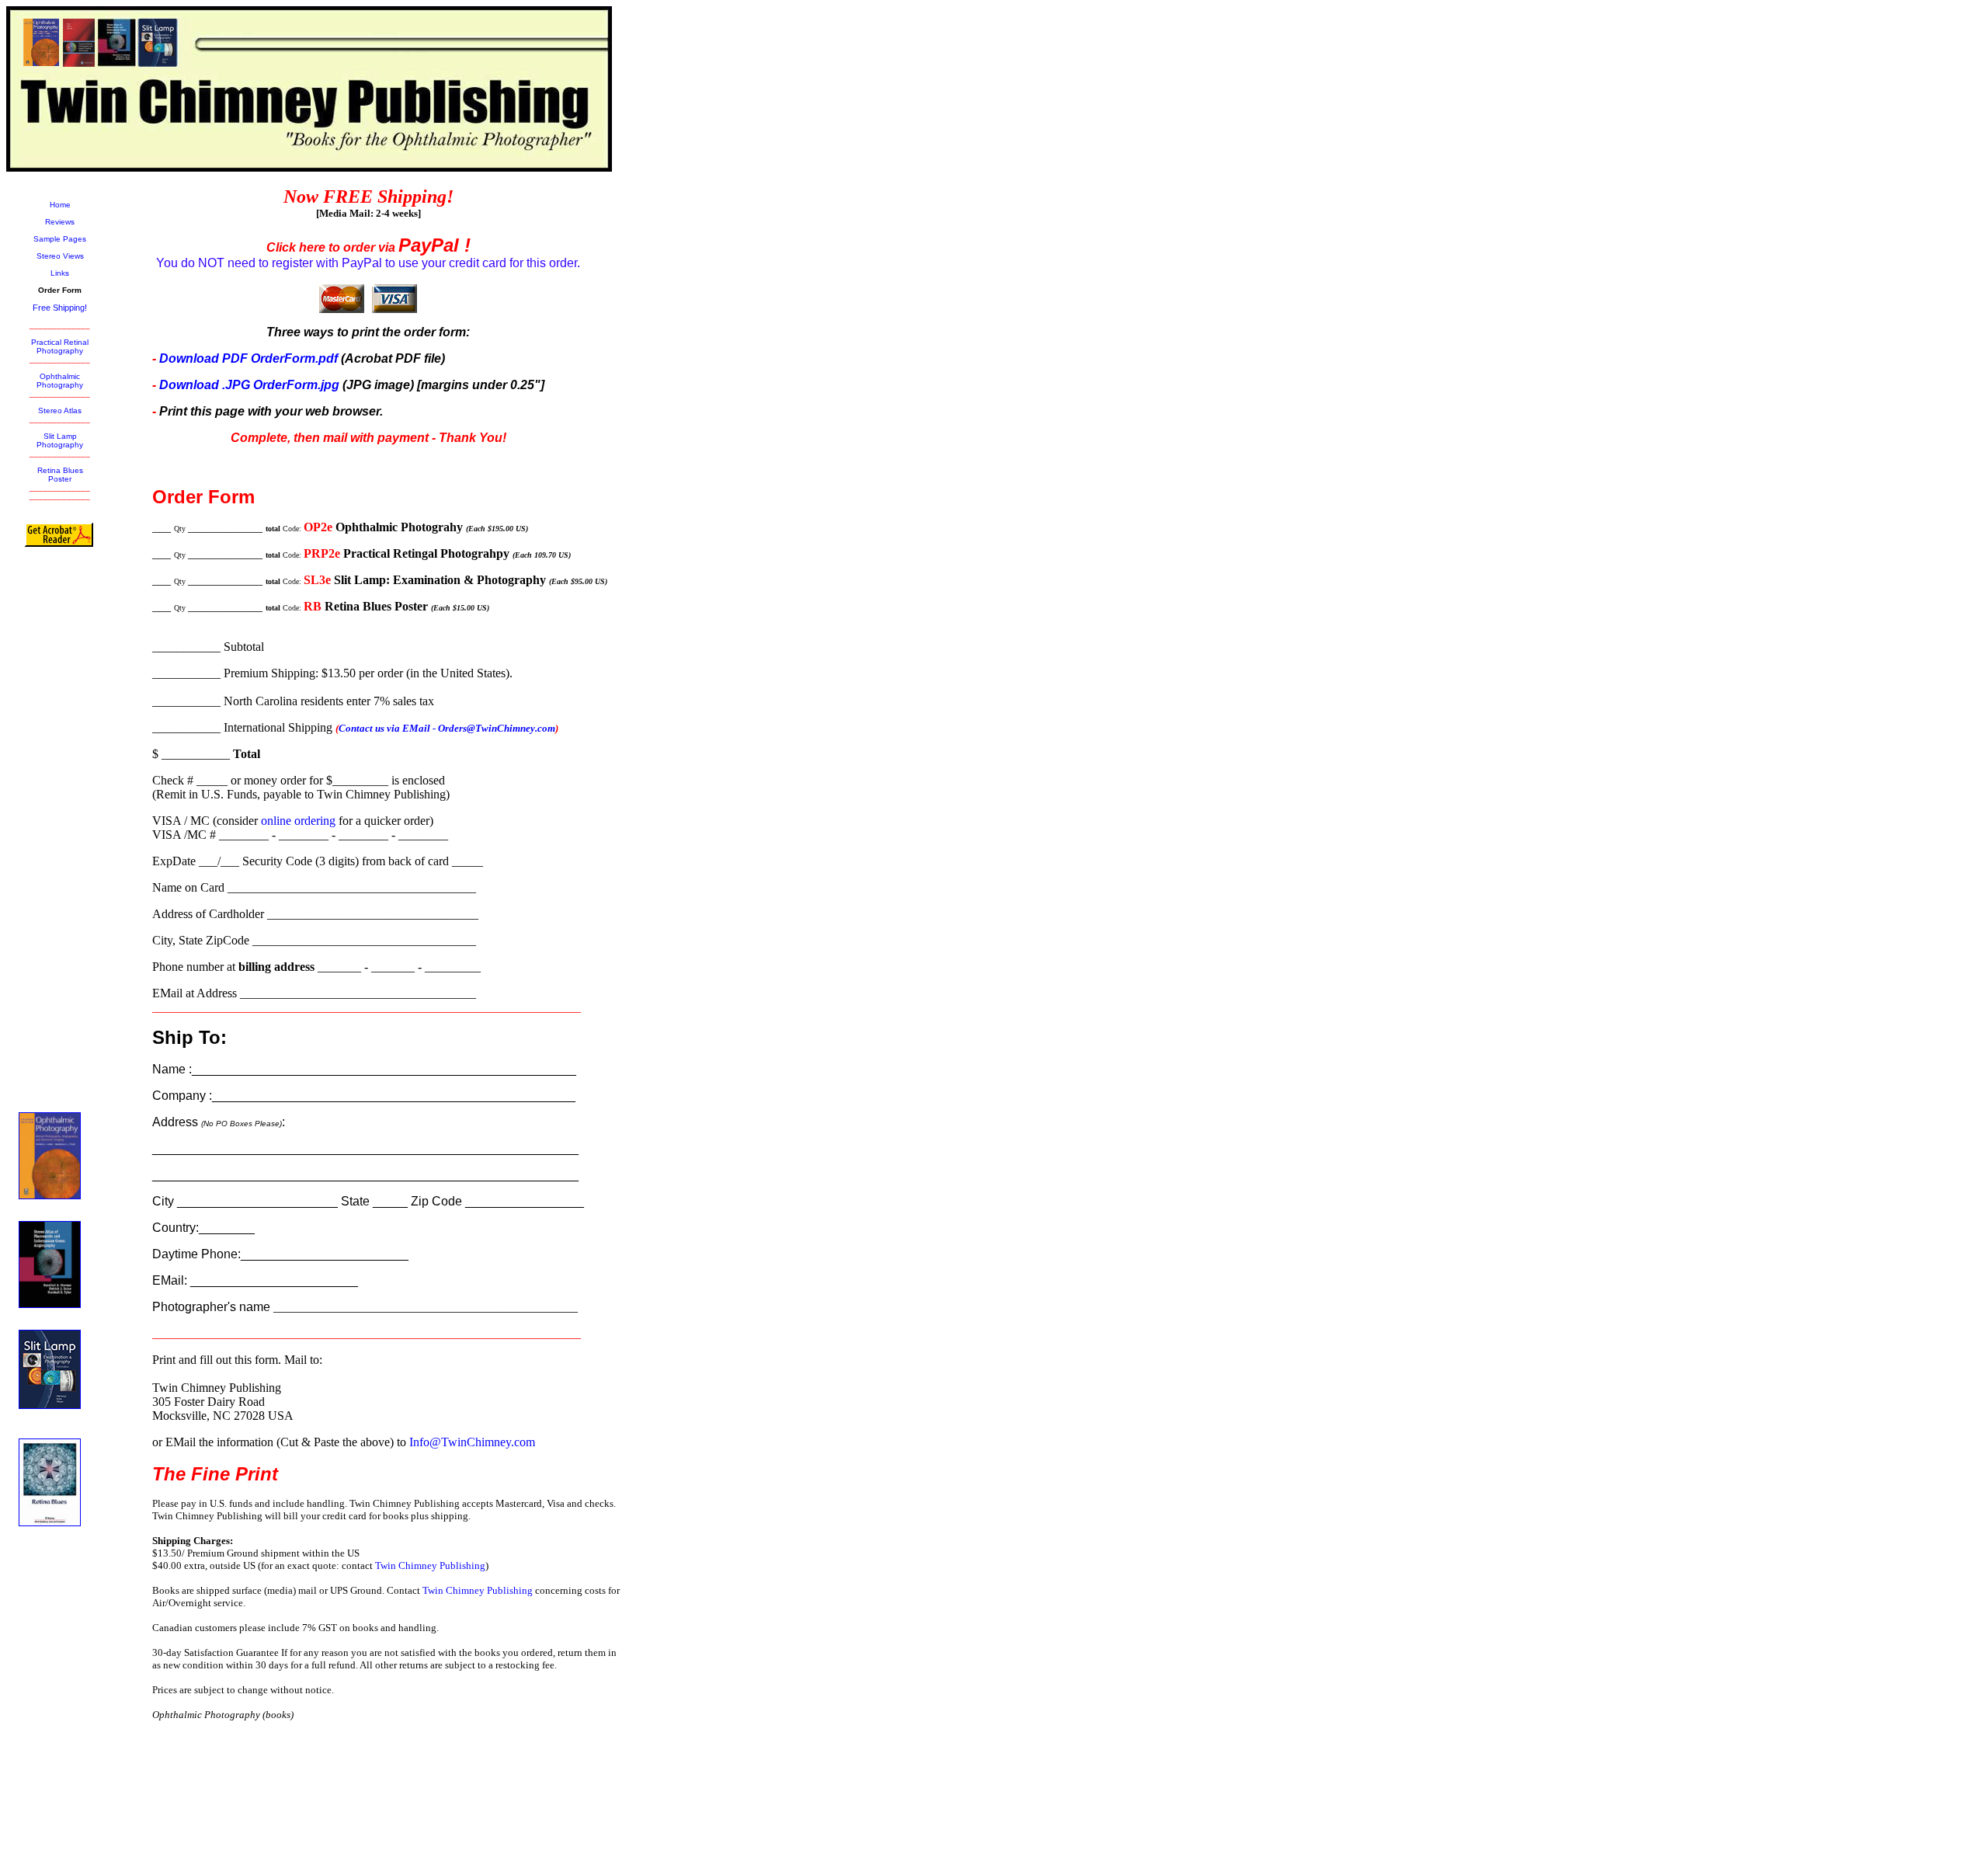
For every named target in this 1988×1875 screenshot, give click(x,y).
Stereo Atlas (60, 410)
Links (60, 273)
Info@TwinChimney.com (472, 1442)
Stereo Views (60, 256)
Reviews (60, 222)
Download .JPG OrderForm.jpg (249, 385)
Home (60, 205)
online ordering (298, 821)
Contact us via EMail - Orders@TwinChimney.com (447, 728)
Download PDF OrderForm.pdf (250, 358)
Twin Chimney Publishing (430, 1565)
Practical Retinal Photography (60, 346)
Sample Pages (60, 239)
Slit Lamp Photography (60, 440)
